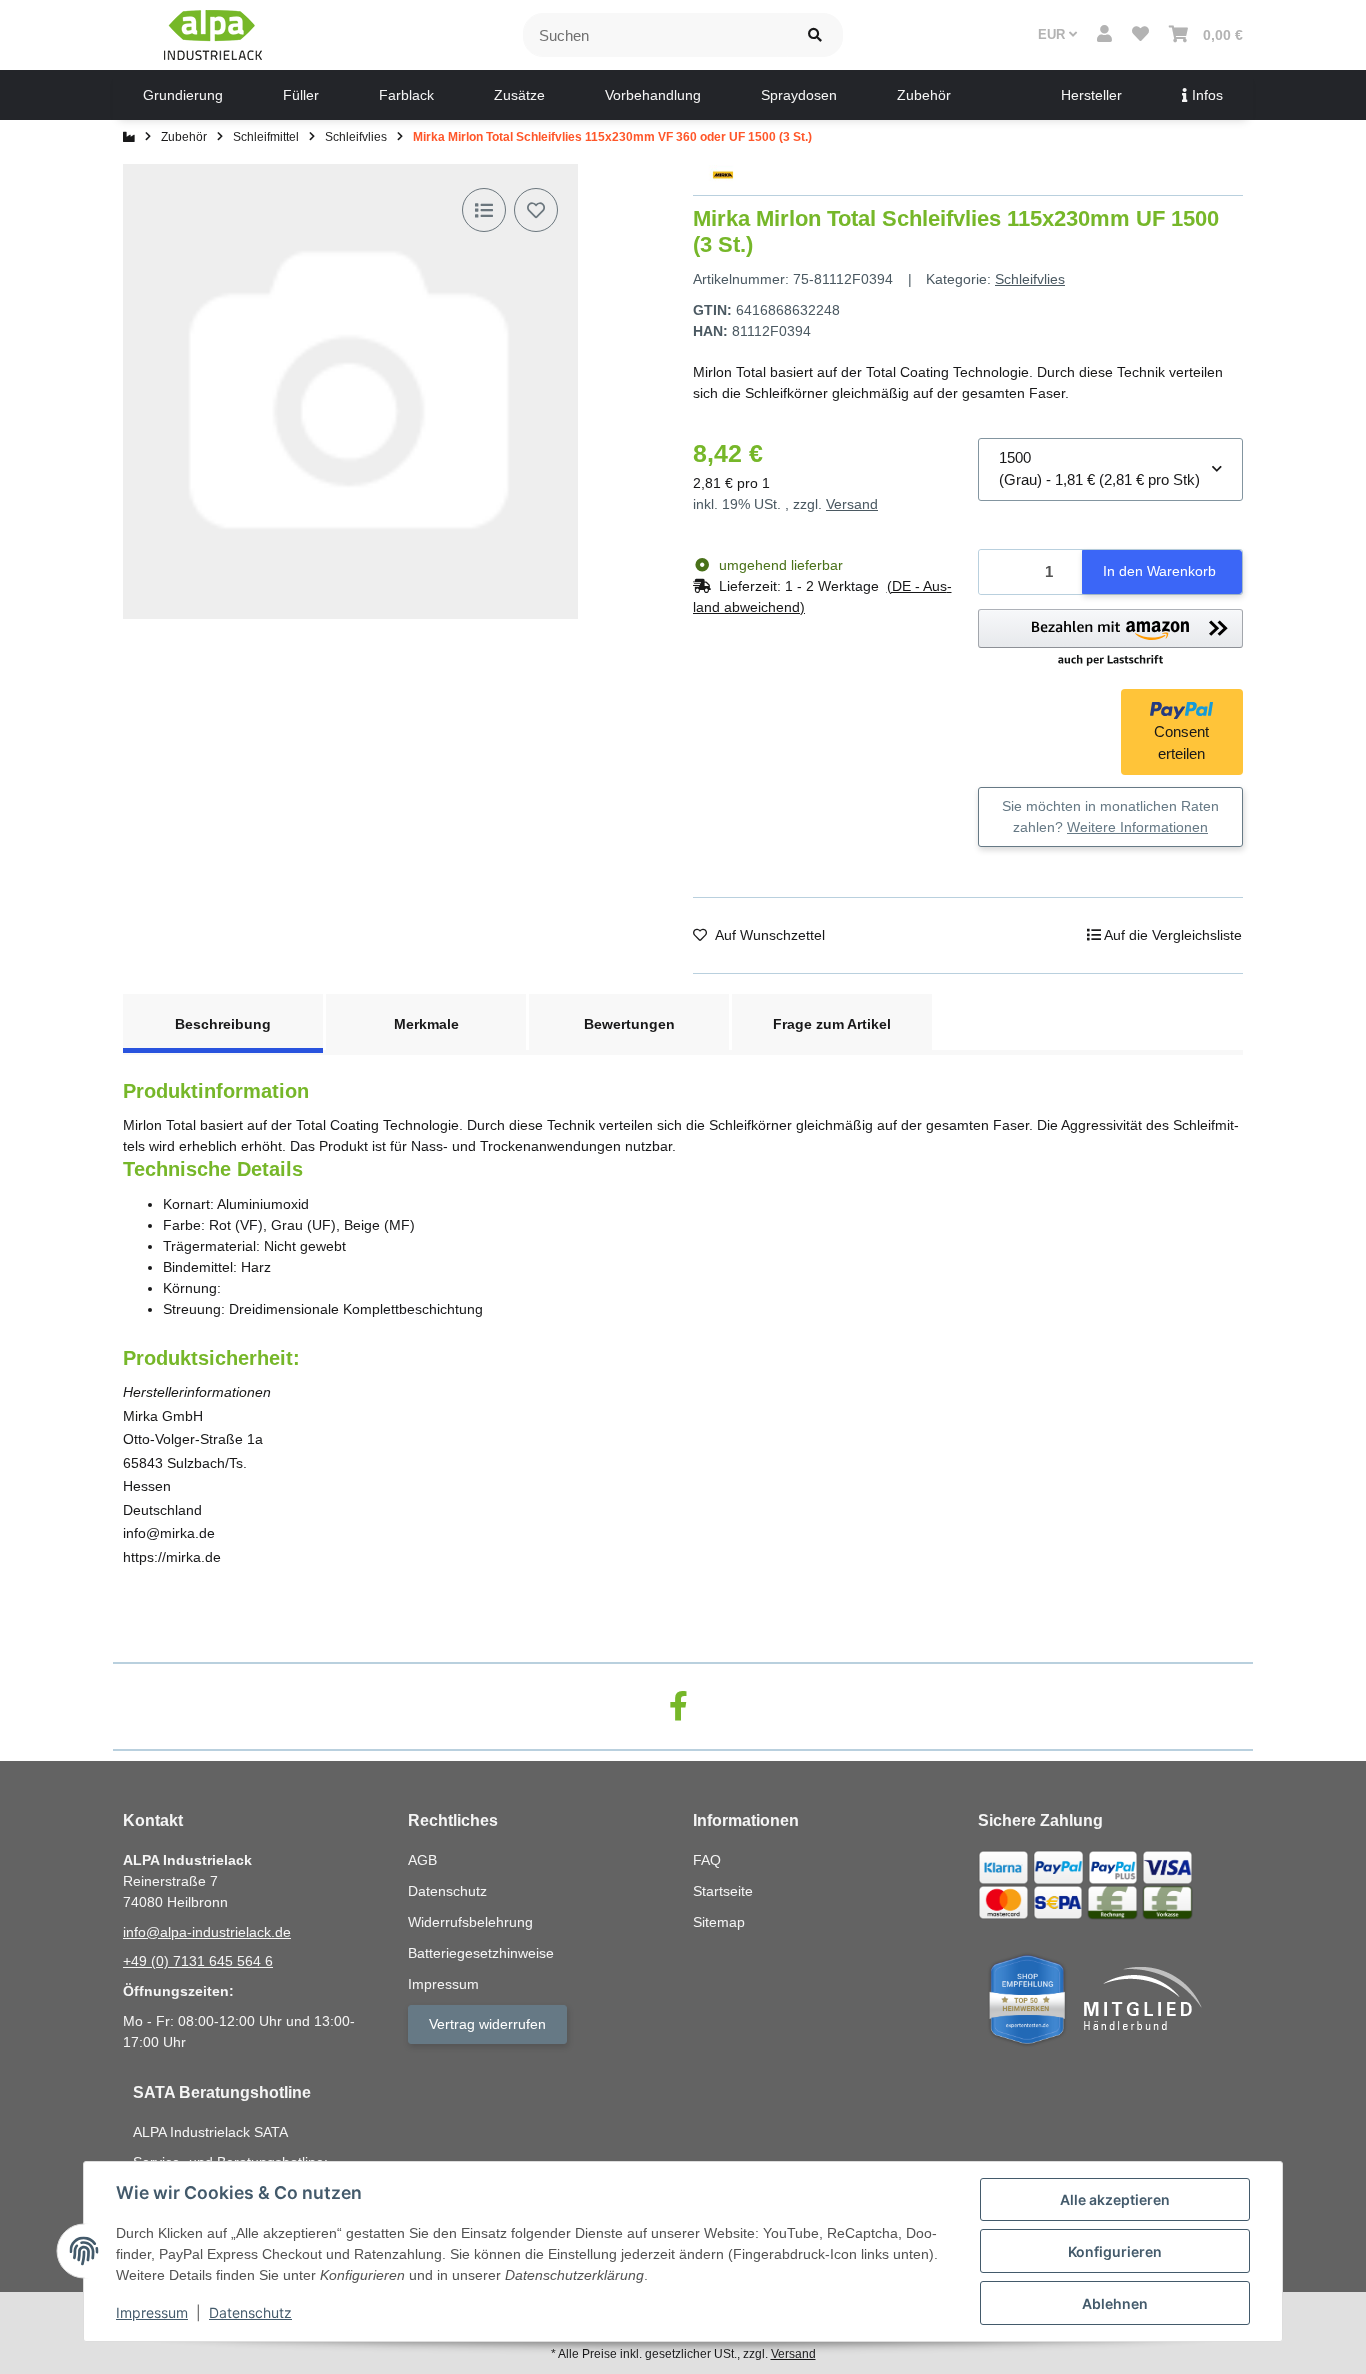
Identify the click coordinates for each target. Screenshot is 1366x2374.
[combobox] (1110, 469)
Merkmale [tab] (426, 1024)
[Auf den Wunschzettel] (536, 210)
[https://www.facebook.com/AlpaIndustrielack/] (678, 1706)
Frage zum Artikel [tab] (832, 1024)
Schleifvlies (1030, 279)
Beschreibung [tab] (223, 1024)
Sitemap (719, 1922)
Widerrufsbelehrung (470, 1922)
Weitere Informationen (1137, 827)
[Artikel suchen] (815, 35)
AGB (422, 1860)
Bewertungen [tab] (629, 1024)
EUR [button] (1053, 34)
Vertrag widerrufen (487, 2024)
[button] (1104, 35)
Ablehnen (1115, 2303)
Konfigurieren (1115, 2251)
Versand (852, 504)
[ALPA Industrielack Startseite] (213, 34)
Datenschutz (250, 2312)
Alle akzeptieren (1115, 2199)
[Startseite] (129, 137)
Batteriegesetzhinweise (481, 1953)
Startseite (723, 1891)
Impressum (152, 2312)
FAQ (707, 1860)
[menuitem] (183, 95)
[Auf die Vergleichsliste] (484, 210)
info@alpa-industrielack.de (207, 1932)
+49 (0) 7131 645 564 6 (198, 1961)
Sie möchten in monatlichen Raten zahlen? (1110, 816)
